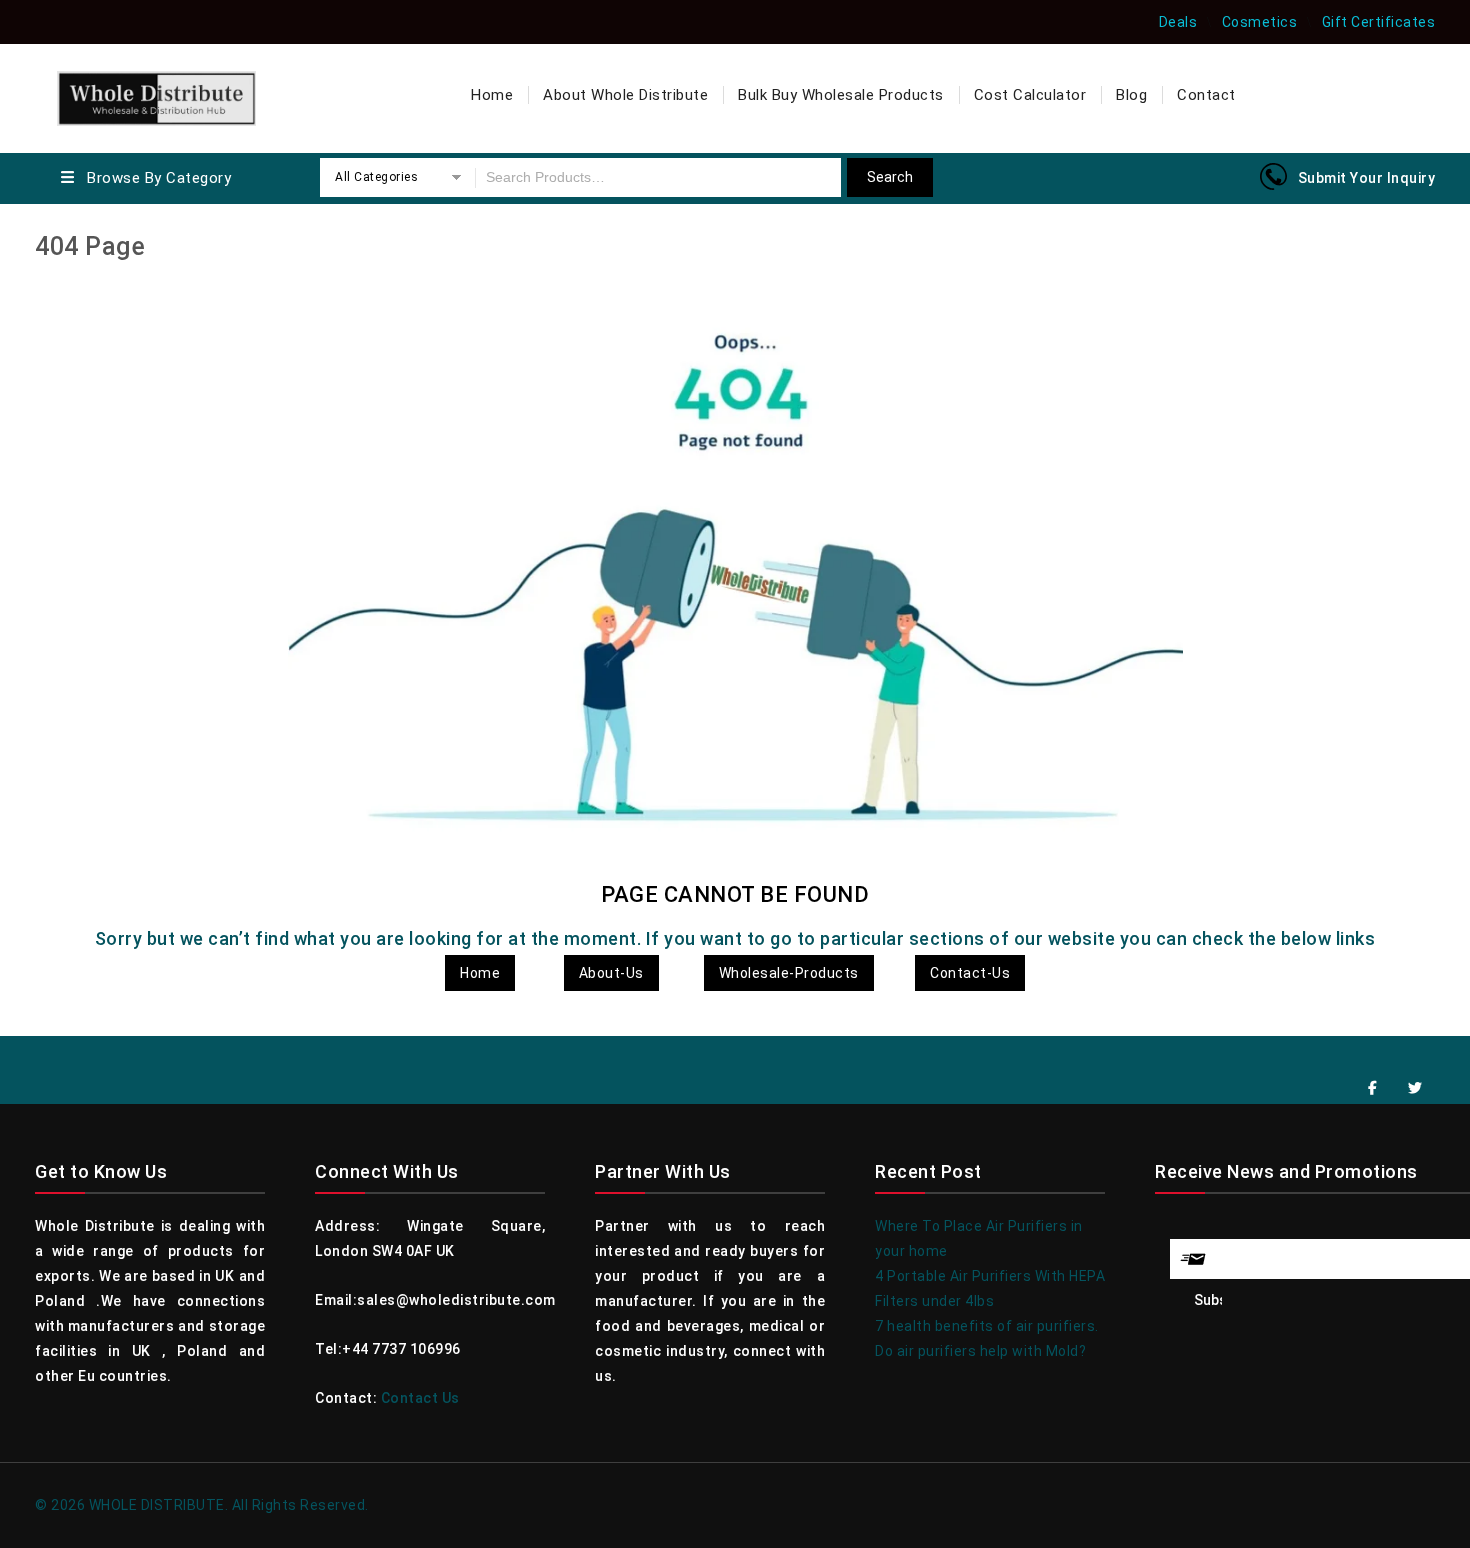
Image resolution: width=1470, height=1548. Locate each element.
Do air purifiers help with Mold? (980, 1351)
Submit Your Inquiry (1367, 178)
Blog (1131, 95)
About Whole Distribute (625, 95)
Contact (1206, 95)
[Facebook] (1373, 1088)
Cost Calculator (1030, 95)
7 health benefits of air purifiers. (987, 1326)
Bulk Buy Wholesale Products (841, 95)
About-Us (611, 973)
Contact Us (420, 1398)
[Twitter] (1416, 1088)
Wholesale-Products (789, 973)
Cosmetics (1260, 22)
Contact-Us (970, 973)
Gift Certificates (1379, 22)
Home (492, 95)
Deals (1178, 22)
